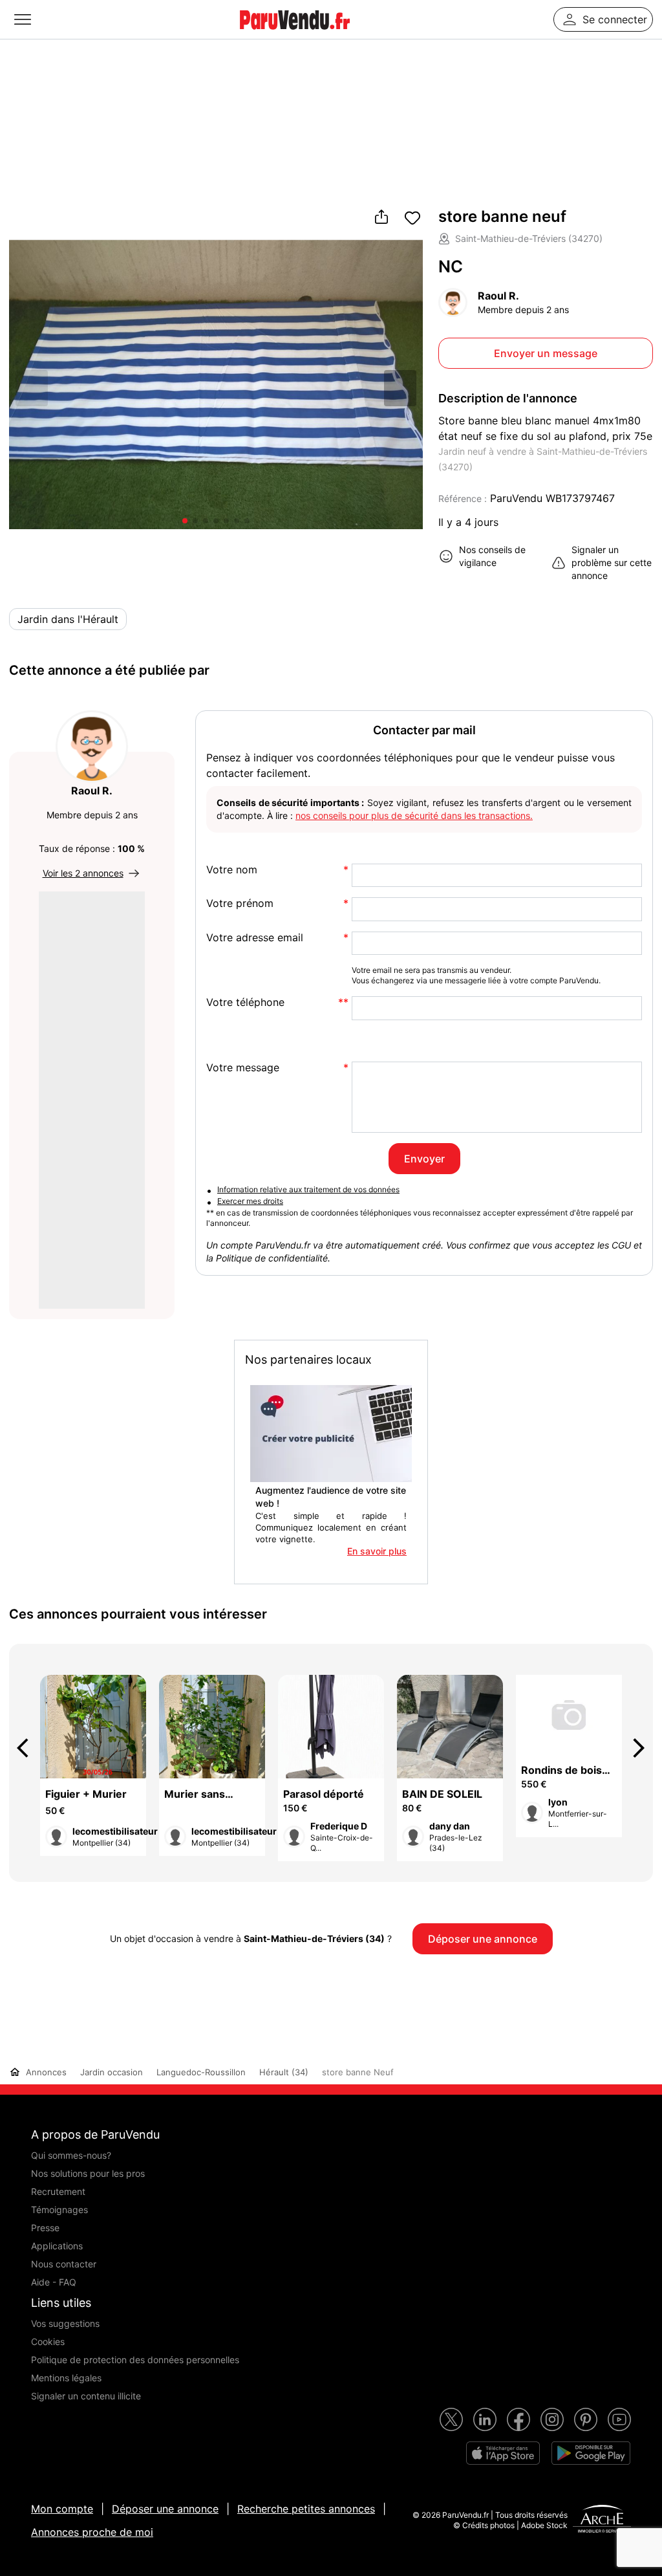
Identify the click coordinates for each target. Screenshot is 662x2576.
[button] (400, 388)
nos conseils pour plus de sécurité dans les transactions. (414, 815)
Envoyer (424, 1159)
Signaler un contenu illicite (86, 2396)
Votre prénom (240, 903)
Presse (45, 2228)
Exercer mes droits (250, 1201)
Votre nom (232, 870)
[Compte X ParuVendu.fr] (451, 2419)
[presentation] (28, 1748)
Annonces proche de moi (92, 2532)
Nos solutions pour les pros (88, 2173)
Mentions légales (66, 2378)
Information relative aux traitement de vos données (308, 1189)
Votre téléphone (245, 1002)
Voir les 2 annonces (83, 873)
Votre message (243, 1068)
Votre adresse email (255, 938)
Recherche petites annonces (306, 2509)
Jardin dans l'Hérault (68, 619)
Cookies (48, 2341)
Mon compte (62, 2509)
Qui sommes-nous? (71, 2155)
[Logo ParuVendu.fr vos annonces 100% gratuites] (295, 35)
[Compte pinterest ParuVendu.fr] (586, 2419)
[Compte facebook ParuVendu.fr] (518, 2419)
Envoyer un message (546, 353)
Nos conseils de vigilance (492, 556)
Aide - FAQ (54, 2282)
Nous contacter (64, 2264)
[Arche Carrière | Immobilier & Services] (602, 2520)
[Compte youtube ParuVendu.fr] (619, 2419)
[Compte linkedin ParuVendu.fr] (485, 2419)
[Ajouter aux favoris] (412, 218)
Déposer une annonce (165, 2509)
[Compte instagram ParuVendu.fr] (552, 2419)
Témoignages (59, 2210)
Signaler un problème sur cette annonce (612, 562)
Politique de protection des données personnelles (135, 2360)
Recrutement (58, 2191)
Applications (57, 2246)
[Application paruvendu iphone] (503, 2453)
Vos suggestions (65, 2323)
